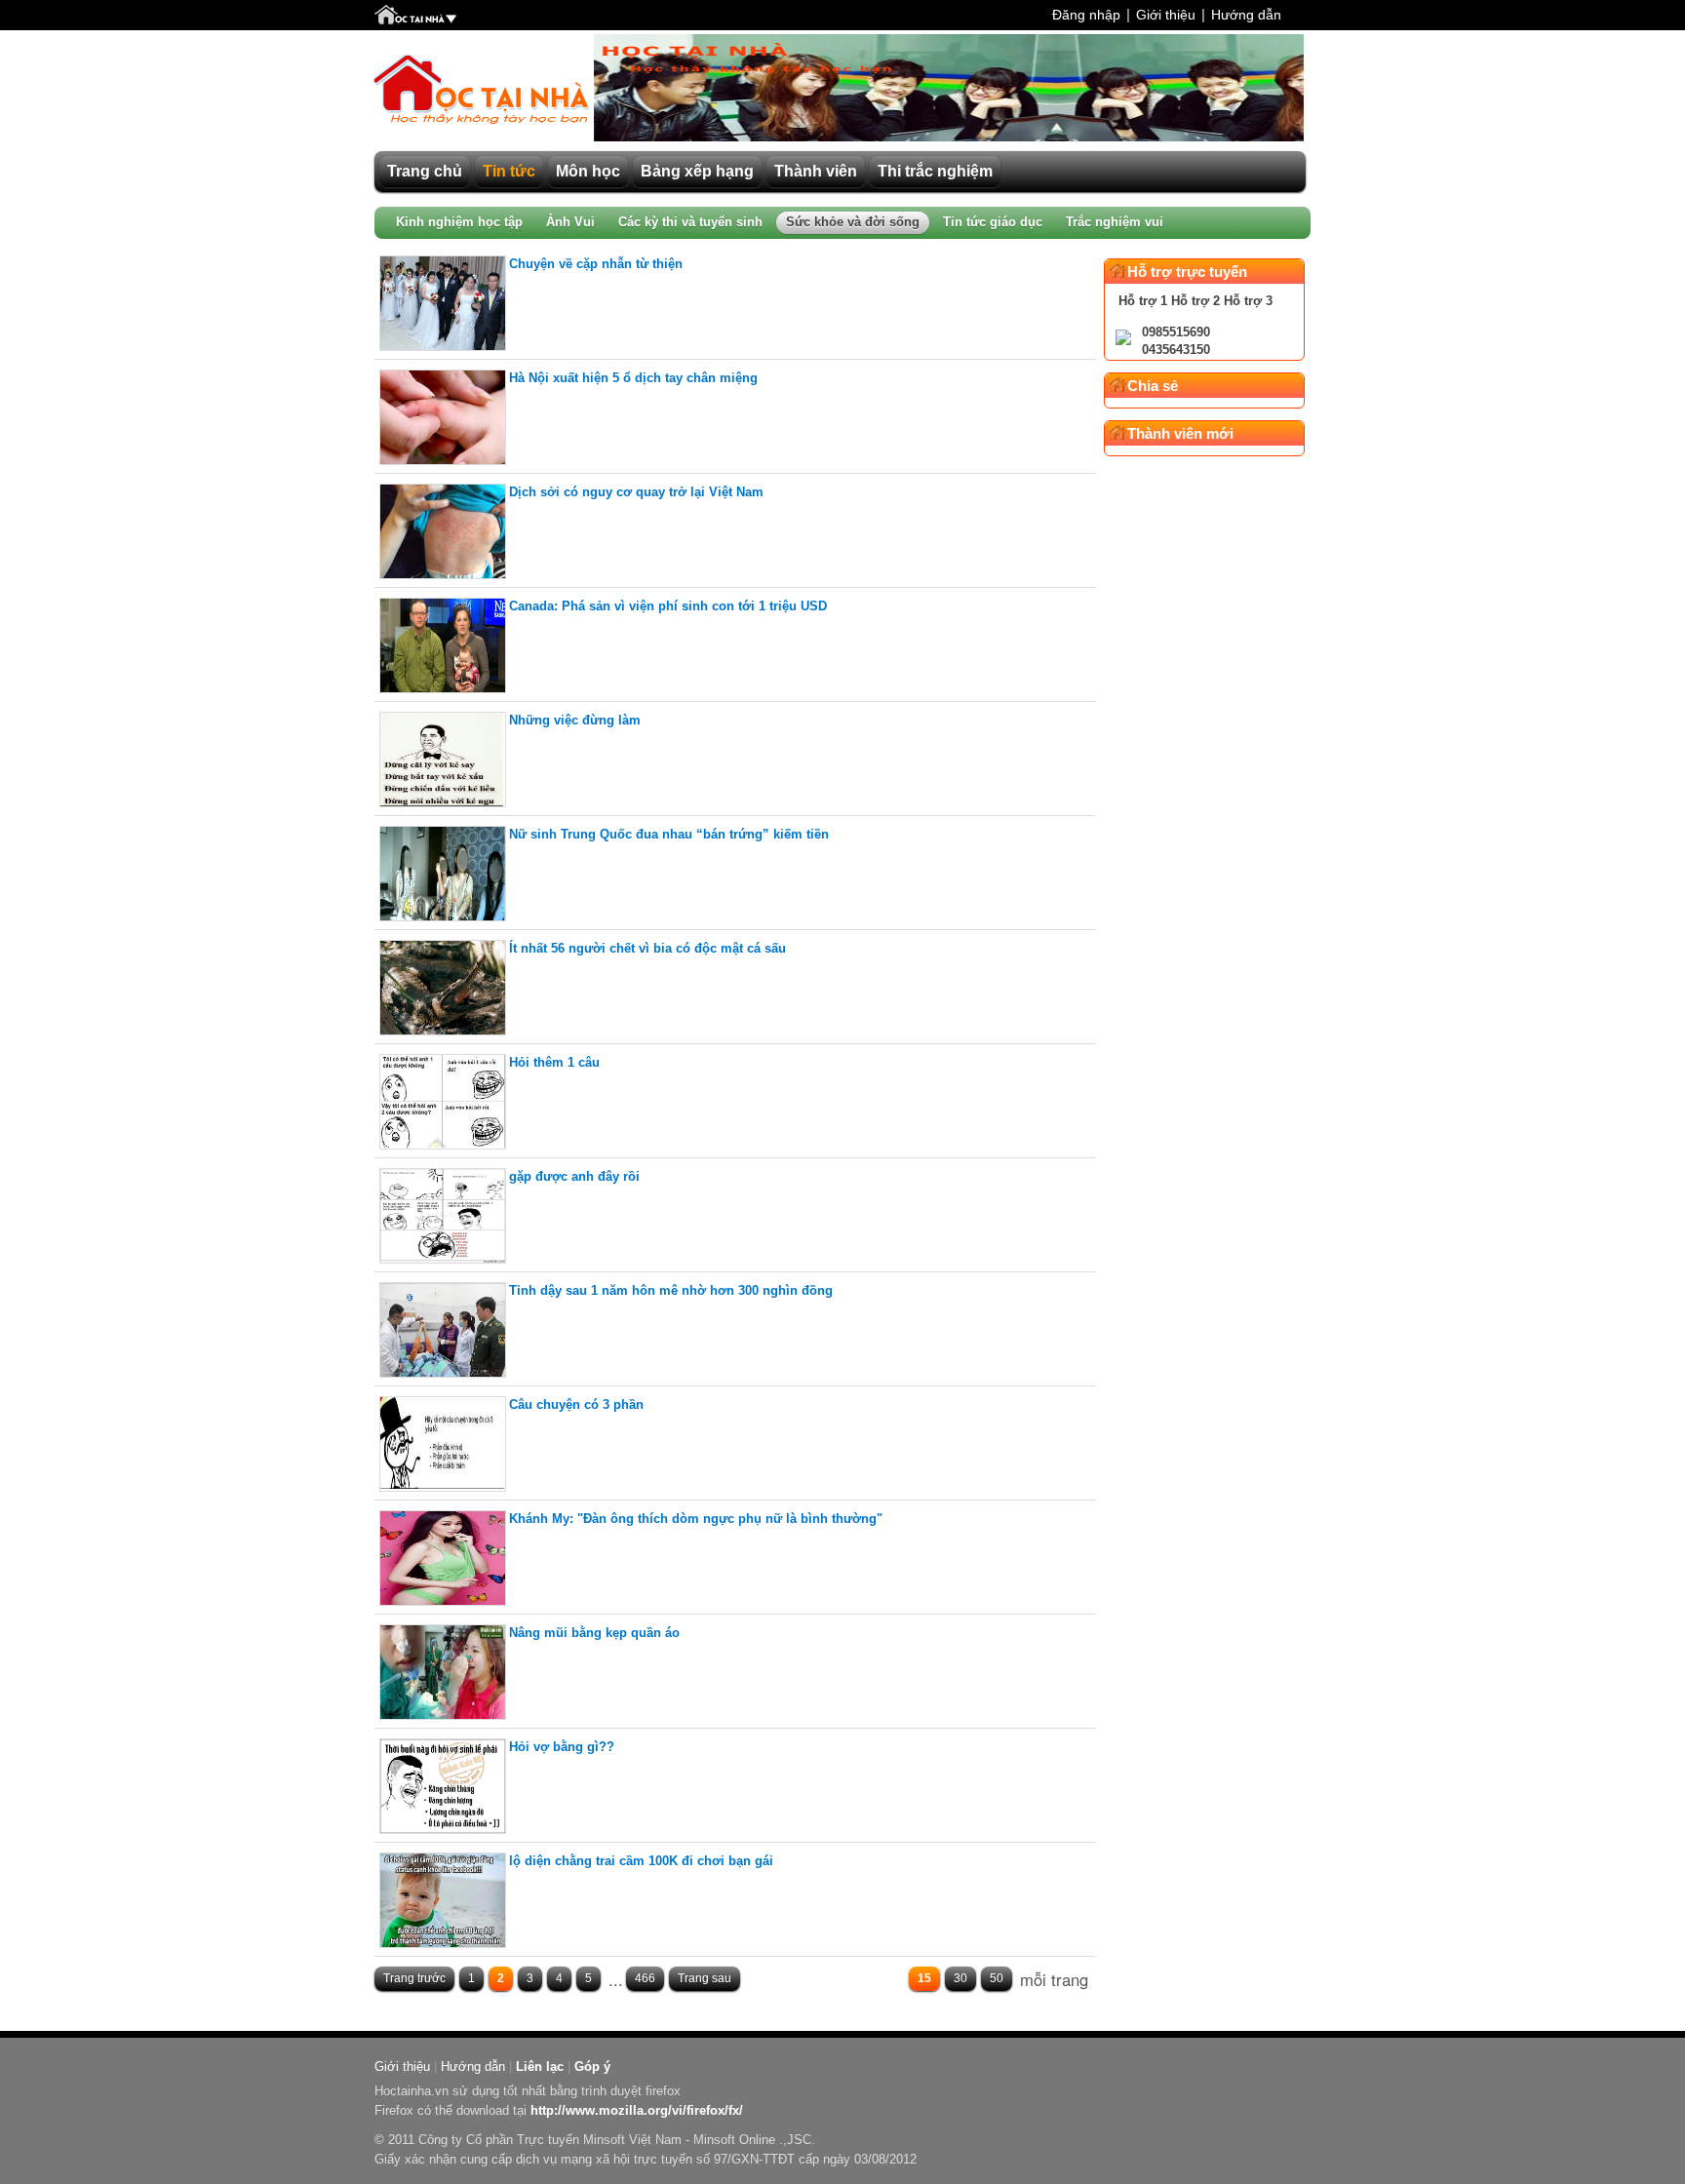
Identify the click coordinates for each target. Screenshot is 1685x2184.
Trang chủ (425, 171)
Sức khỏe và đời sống (853, 222)
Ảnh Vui (570, 222)
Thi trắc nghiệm (935, 171)
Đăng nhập (1086, 15)
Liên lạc (540, 2067)
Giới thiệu (1166, 15)
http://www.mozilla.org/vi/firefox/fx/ (637, 2110)
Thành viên (816, 171)
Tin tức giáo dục (993, 222)
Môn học (588, 171)
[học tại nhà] (415, 17)
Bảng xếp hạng (697, 171)
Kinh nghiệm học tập (459, 222)
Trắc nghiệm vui (1115, 222)
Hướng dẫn (1246, 15)
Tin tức (509, 171)
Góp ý (592, 2067)
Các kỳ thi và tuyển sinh (690, 222)
